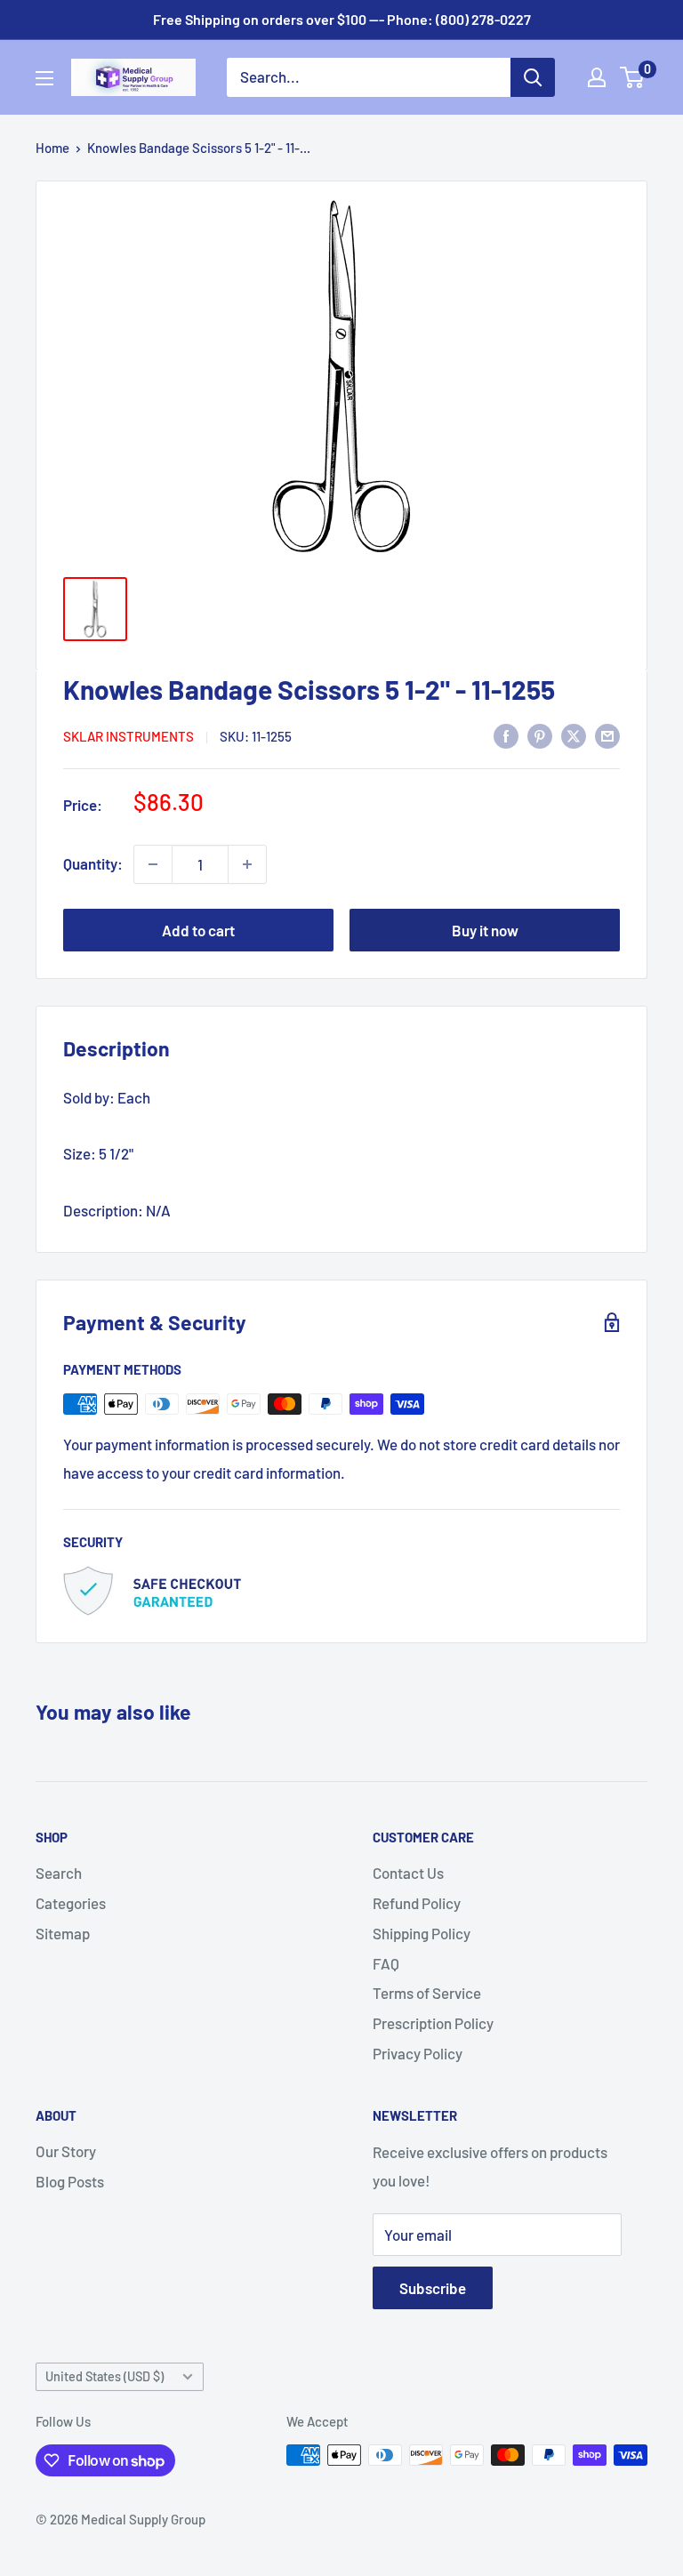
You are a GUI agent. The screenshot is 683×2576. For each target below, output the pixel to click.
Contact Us (408, 1873)
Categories (71, 1903)
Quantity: (93, 863)
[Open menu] (44, 78)
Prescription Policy (433, 2023)
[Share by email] (607, 734)
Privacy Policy (418, 2053)
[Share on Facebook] (506, 734)
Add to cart (198, 930)
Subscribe (433, 2288)
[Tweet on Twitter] (574, 734)
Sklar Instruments (129, 736)
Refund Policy (417, 1903)
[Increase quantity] (247, 864)
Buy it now (485, 930)
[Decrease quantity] (153, 864)
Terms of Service (427, 1993)
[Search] (533, 77)
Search (59, 1873)
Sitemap (63, 1933)
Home (52, 148)
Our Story (66, 2151)
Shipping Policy (422, 1933)
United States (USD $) (104, 2376)
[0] (633, 77)
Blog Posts (70, 2181)
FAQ (386, 1963)
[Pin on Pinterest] (540, 734)
